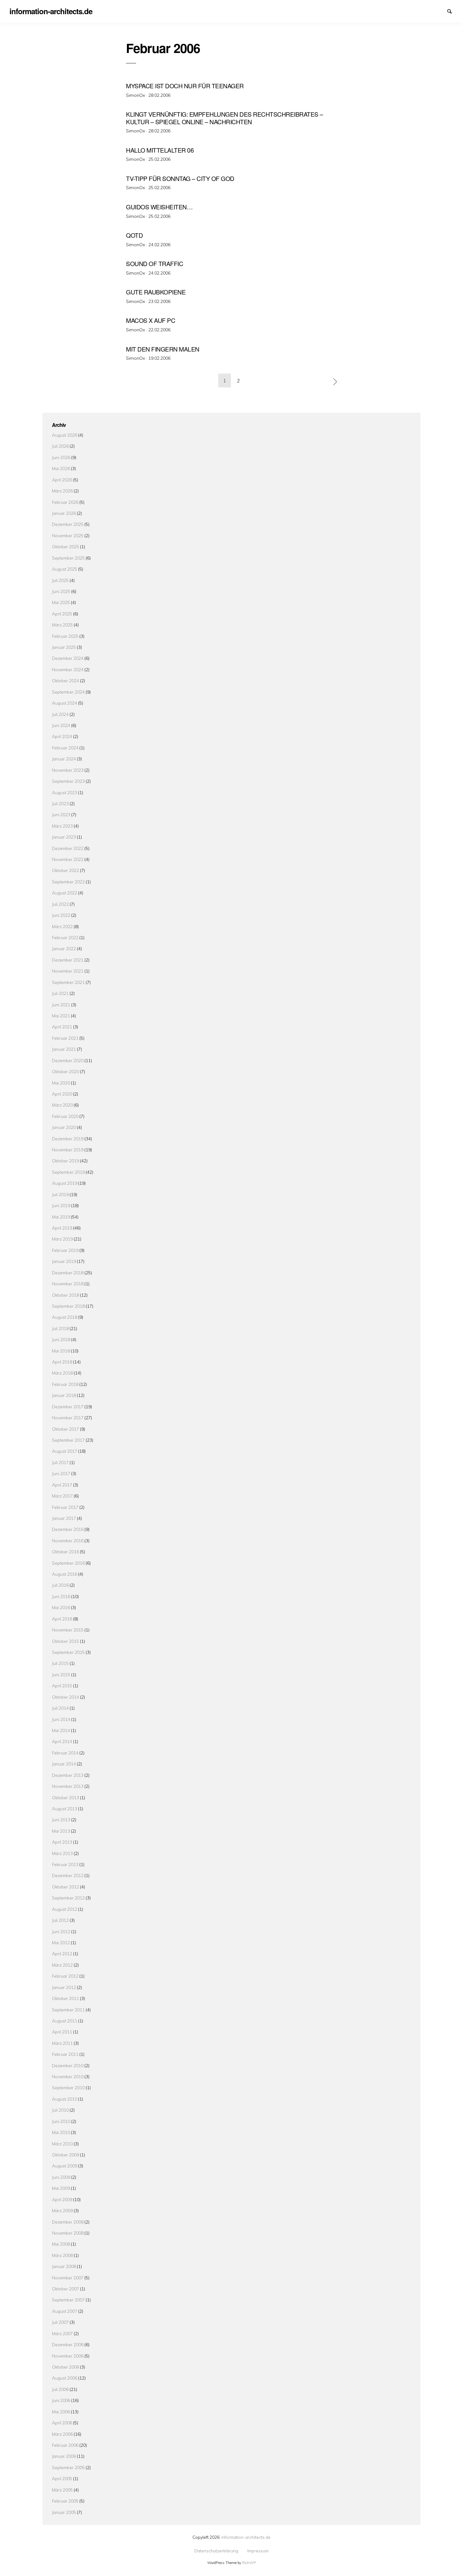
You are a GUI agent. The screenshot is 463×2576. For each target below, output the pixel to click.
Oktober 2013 (66, 1797)
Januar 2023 (64, 837)
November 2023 (68, 770)
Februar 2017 (65, 1507)
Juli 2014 (60, 1708)
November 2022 (68, 859)
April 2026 (62, 480)
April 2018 (62, 1362)
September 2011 (68, 2010)
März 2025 (62, 625)
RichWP (249, 2563)
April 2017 (62, 1485)
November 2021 (68, 971)
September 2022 (68, 882)
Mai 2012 (61, 1942)
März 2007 (62, 2333)
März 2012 (62, 1965)
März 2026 (62, 491)
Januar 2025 (64, 647)
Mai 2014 (61, 1730)
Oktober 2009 (66, 2155)
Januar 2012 (64, 1987)
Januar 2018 (64, 1395)
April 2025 (62, 614)
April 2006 (62, 2423)
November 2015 (68, 1630)
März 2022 (62, 926)
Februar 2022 (65, 937)
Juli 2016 (60, 1585)
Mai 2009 (61, 2188)
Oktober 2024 (66, 680)
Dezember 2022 (68, 848)
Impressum (441, 11)
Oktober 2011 (66, 1998)
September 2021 (68, 982)
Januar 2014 (64, 1764)
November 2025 (68, 535)
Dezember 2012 (68, 1875)
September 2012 (68, 1898)
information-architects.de (246, 2537)
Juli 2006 (60, 2389)
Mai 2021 (61, 1016)
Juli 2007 (60, 2322)
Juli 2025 (60, 580)
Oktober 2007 (66, 2289)
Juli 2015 (60, 1663)
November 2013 (68, 1786)
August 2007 (65, 2311)
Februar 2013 (65, 1864)
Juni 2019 (61, 1205)
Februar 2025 (65, 636)
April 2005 (62, 2478)
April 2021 (62, 1027)
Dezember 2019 (68, 1139)
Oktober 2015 (66, 1641)
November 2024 (68, 669)
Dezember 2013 (68, 1775)
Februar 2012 (65, 1976)
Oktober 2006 (66, 2367)
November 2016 (68, 1541)
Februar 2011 (65, 2054)
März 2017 (62, 1496)
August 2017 (65, 1451)
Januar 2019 (64, 1261)
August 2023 (65, 792)
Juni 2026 (61, 457)
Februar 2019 (65, 1250)
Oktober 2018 (66, 1295)
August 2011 (65, 2021)
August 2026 (65, 435)
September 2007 (68, 2300)
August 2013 (65, 1808)
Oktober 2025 (66, 547)
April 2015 (62, 1686)
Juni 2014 (61, 1719)
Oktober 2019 (66, 1161)
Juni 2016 (61, 1596)
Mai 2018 (61, 1351)
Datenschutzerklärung (430, 11)
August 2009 (65, 2166)
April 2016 (62, 1619)
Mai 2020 (61, 1083)
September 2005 (68, 2467)
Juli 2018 (60, 1328)
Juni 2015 (61, 1675)
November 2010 (68, 2076)
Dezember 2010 (68, 2065)
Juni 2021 (61, 1005)
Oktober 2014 (66, 1697)
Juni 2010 (61, 2121)
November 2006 (68, 2356)
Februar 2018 (65, 1384)
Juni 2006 (61, 2400)
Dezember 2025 (68, 524)
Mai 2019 (61, 1217)
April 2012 (62, 1954)
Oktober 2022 (66, 870)
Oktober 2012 (66, 1887)
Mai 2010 (61, 2132)
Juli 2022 (60, 904)
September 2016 (68, 1563)
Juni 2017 (61, 1473)
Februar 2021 (65, 1038)
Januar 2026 (64, 513)
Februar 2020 (65, 1116)
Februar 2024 (65, 748)
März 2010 (62, 2144)
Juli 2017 (60, 1462)
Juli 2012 (60, 1920)
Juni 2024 (61, 725)
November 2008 (68, 2233)
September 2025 (68, 558)
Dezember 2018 (68, 1273)
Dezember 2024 (68, 658)
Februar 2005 (65, 2501)
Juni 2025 (61, 591)
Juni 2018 (61, 1339)
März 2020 (62, 1105)
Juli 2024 (60, 714)
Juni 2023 (61, 814)
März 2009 (62, 2210)
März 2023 (62, 826)
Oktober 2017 (66, 1429)
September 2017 (68, 1440)
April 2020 (62, 1094)
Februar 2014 (65, 1753)
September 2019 (68, 1172)
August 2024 (65, 703)
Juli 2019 (60, 1194)
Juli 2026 (60, 446)
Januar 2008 (64, 2266)
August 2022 (65, 893)
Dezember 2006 (68, 2344)
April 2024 (62, 736)
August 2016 (65, 1574)
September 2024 (68, 692)
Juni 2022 (61, 915)
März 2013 (62, 1853)
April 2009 (62, 2199)
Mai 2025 (61, 602)
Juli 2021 (60, 993)
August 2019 (65, 1183)
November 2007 (68, 2278)
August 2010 (65, 2099)
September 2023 (68, 781)
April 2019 (62, 1228)
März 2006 (62, 2434)
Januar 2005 (64, 2512)
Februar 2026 (65, 502)
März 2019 (62, 1239)
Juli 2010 (60, 2110)
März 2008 (62, 2255)
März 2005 (62, 2490)
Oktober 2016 (66, 1552)
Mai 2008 (61, 2244)
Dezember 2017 (68, 1407)
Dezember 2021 (68, 960)
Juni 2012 (61, 1931)
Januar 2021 (64, 1049)
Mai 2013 (61, 1831)
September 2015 (68, 1652)
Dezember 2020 (68, 1060)
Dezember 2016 (68, 1529)
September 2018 (68, 1306)
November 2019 (68, 1150)
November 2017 (68, 1418)
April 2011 (62, 2032)
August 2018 (65, 1317)
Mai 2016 (61, 1607)
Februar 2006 (65, 2445)
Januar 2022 (64, 948)
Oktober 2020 (66, 1071)
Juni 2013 (61, 1820)
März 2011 (62, 2043)
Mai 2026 (61, 468)
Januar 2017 (64, 1518)
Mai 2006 (61, 2412)
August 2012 (65, 1909)
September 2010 (68, 2088)
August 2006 (65, 2378)
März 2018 (62, 1373)
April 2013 (62, 1842)
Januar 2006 (64, 2456)
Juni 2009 (61, 2177)
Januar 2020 (64, 1127)
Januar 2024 (64, 759)
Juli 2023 (60, 803)
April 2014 (62, 1741)
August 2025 (65, 569)
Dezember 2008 (68, 2222)
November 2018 (68, 1284)
